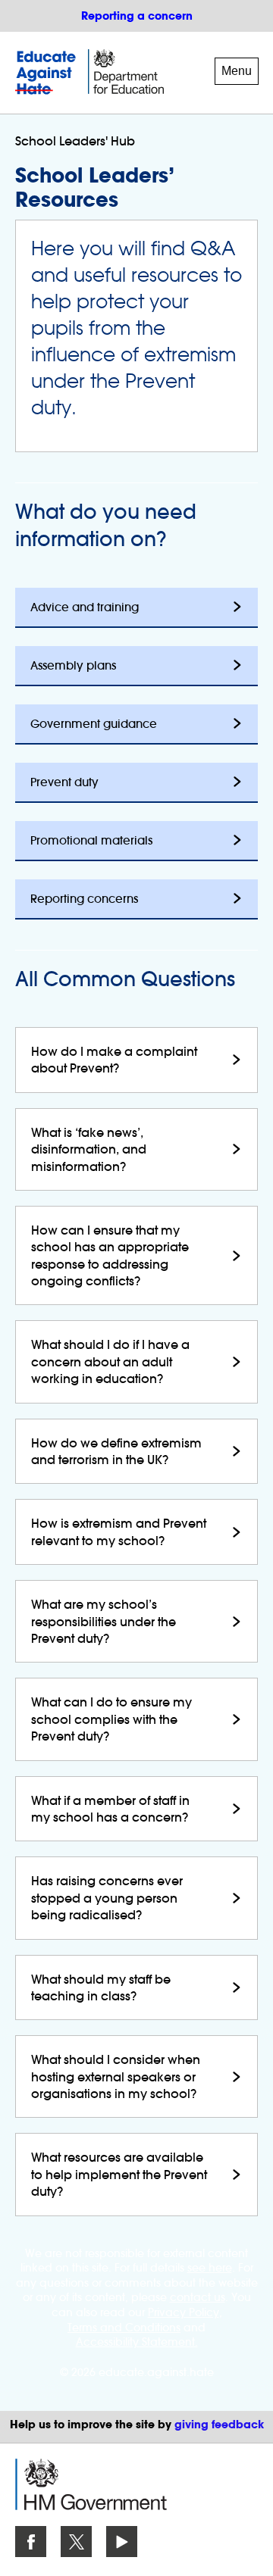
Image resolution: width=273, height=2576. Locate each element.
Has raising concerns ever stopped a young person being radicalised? (107, 1898)
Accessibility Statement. (137, 2342)
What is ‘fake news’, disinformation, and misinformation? (89, 1149)
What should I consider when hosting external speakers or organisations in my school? (116, 2076)
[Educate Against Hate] (48, 73)
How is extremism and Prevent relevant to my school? (119, 1532)
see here (210, 2268)
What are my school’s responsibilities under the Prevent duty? (104, 1621)
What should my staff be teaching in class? (101, 1987)
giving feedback (219, 2425)
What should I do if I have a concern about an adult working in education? (110, 1361)
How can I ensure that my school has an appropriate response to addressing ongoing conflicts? (110, 1255)
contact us (198, 2297)
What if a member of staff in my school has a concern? (110, 1809)
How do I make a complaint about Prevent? (114, 1060)
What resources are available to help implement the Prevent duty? (119, 2174)
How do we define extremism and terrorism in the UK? (116, 1451)
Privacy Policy (184, 2312)
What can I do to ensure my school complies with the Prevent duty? (111, 1719)
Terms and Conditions (124, 2328)
